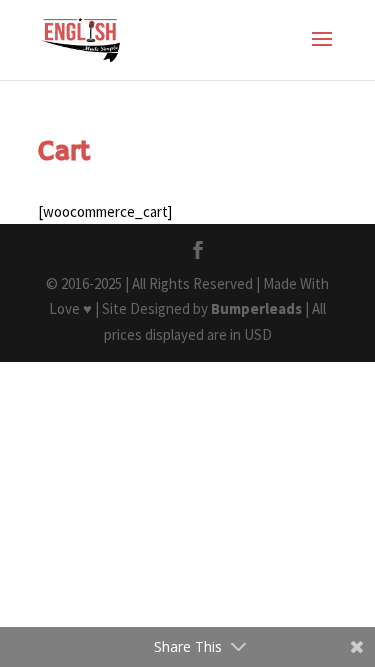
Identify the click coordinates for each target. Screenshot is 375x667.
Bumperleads (256, 308)
